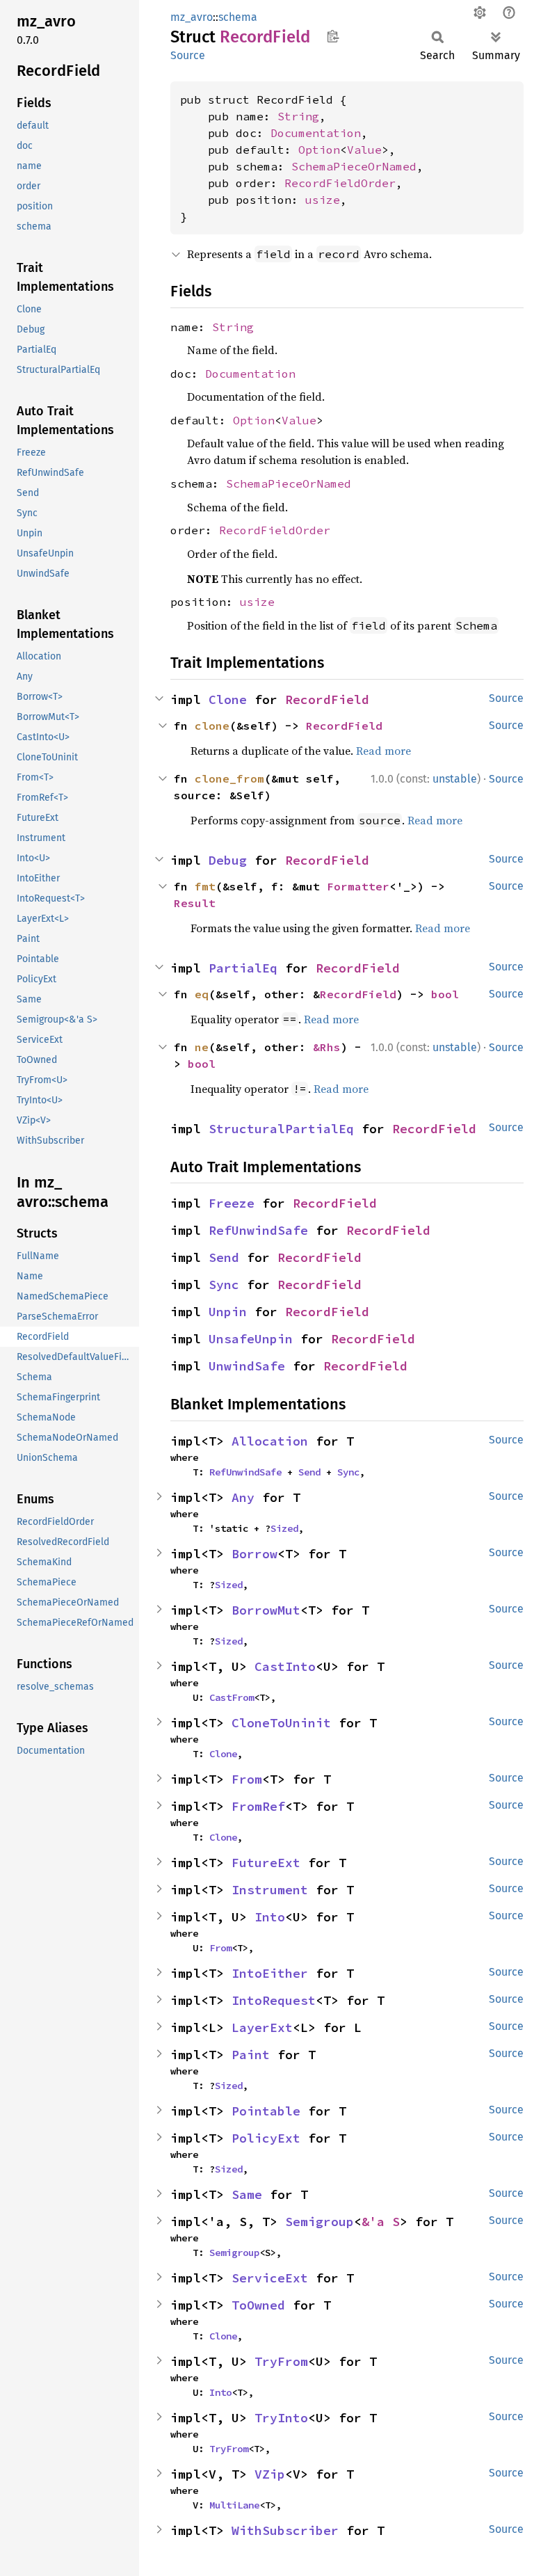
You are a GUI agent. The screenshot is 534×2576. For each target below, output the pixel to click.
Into (270, 1917)
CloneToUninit (281, 1723)
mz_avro (192, 17)
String (298, 116)
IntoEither (270, 1973)
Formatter (358, 886)
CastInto (285, 1666)
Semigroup (319, 2222)
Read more (383, 751)
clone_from (229, 778)
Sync (224, 1285)
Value (364, 150)
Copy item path (333, 36)
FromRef (258, 1806)
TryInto (281, 2418)
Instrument (270, 1890)
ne (202, 1047)
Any (243, 1497)
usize (323, 200)
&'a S (381, 2222)
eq (202, 994)
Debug (228, 860)
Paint (251, 2055)
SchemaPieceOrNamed (354, 166)
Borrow (254, 1554)
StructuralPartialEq (281, 1129)
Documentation (316, 133)
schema (238, 17)
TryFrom (281, 2361)
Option (319, 150)
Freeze (232, 1203)
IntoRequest (274, 2000)
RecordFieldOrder (340, 183)
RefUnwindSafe (258, 1230)
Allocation (270, 1441)
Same (247, 2194)
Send (224, 1257)
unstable (455, 779)
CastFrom (232, 1697)
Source (188, 55)
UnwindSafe (247, 1366)
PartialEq (243, 968)
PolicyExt (266, 2138)
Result (195, 903)
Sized (284, 1528)
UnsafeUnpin (251, 1339)
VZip (270, 2474)
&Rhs (327, 1047)
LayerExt (262, 2027)
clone (212, 726)
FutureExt (266, 1863)
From (247, 1779)
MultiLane (234, 2505)
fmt (205, 886)
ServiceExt (270, 2278)
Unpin (228, 1312)
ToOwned (258, 2305)
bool (445, 994)
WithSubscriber (285, 2530)
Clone (228, 699)
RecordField (327, 699)
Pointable (266, 2111)
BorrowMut (266, 1610)
